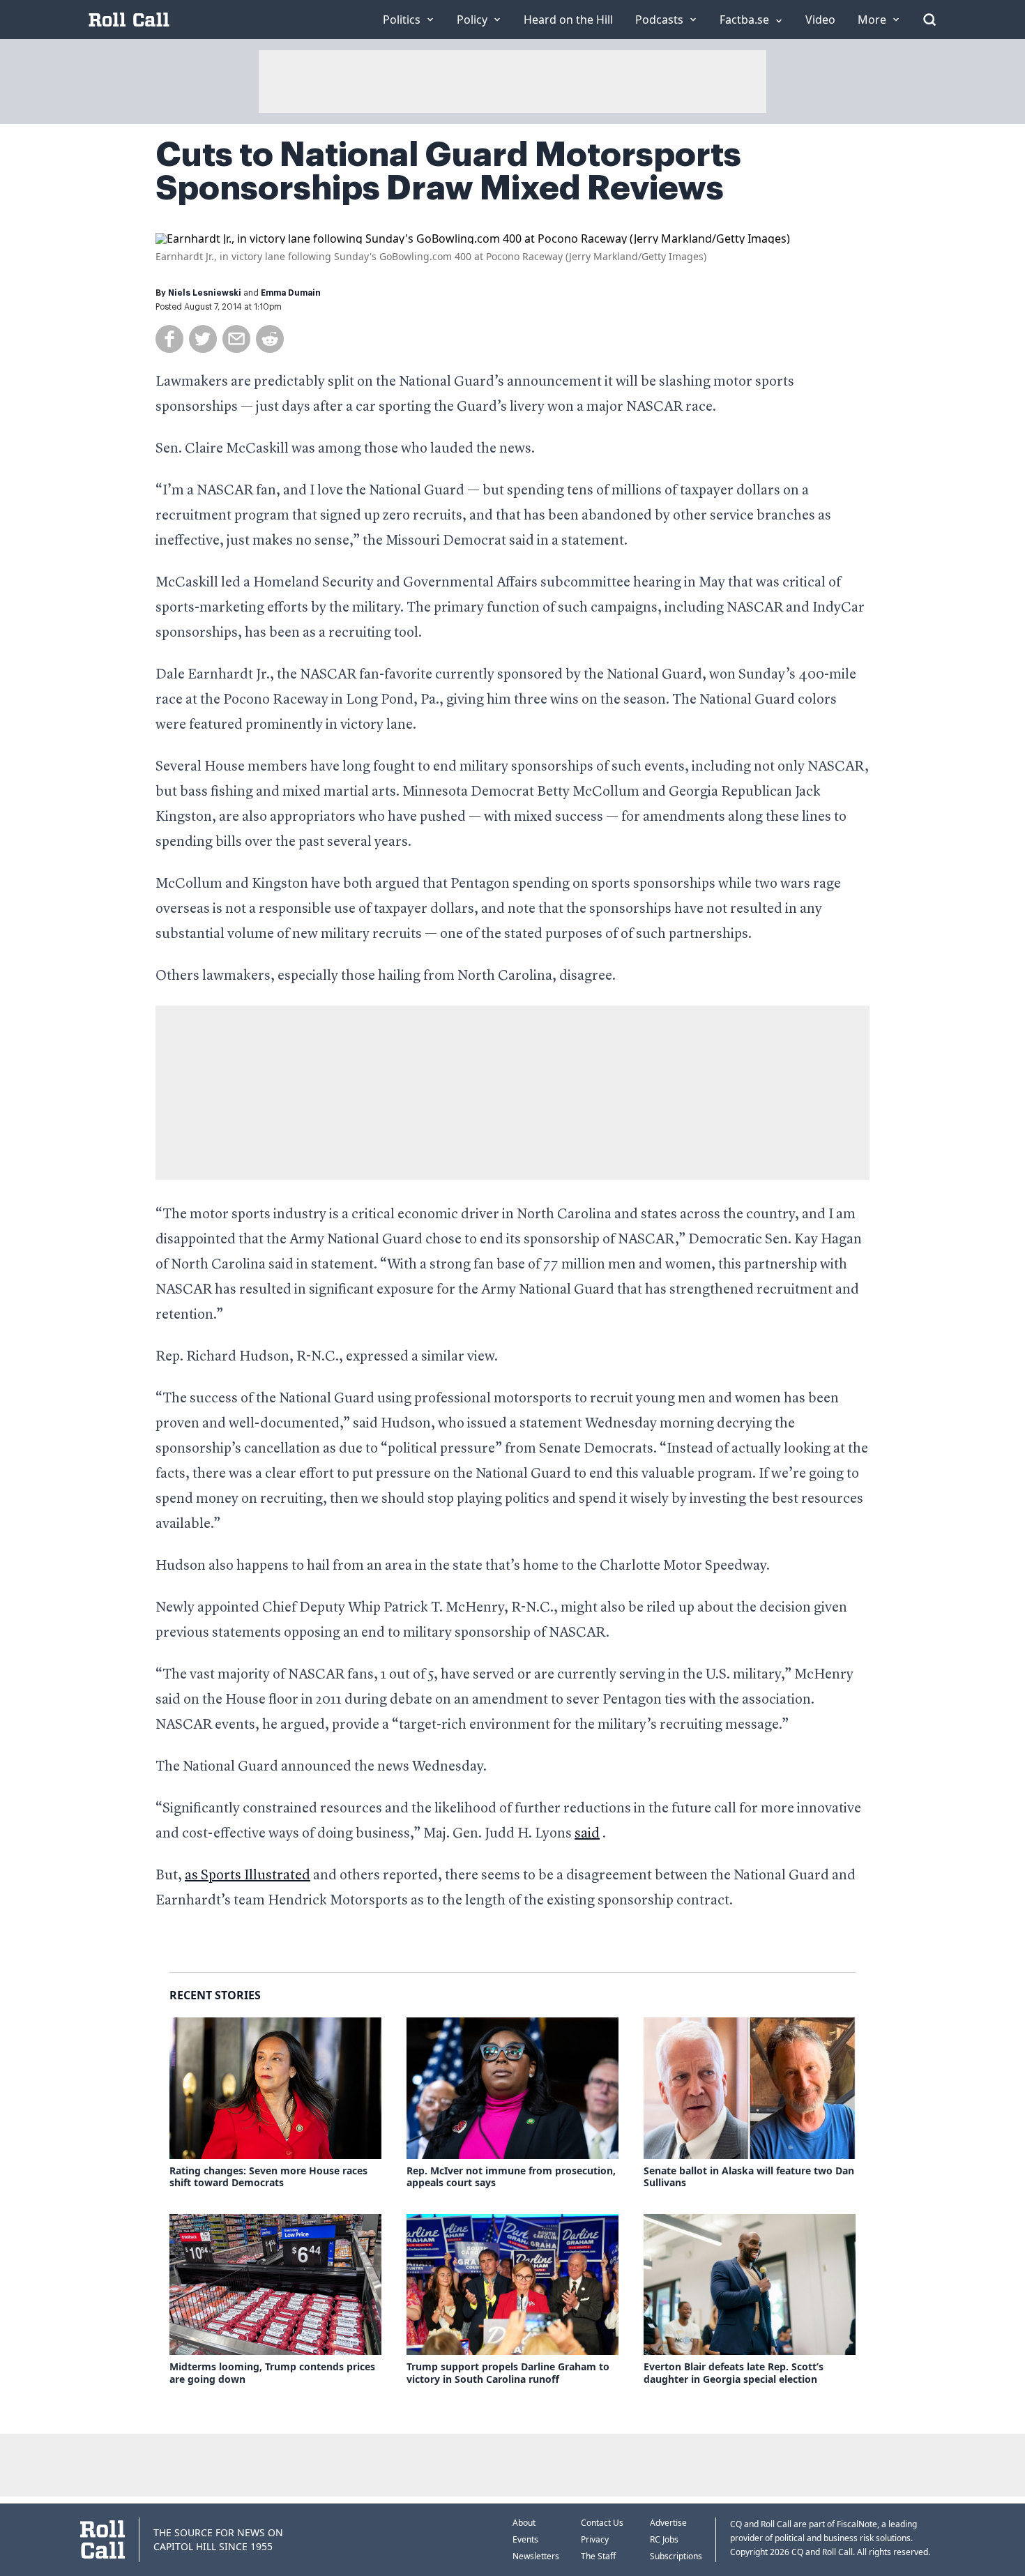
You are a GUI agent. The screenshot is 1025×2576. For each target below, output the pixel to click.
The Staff (598, 2556)
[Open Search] (929, 20)
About (524, 2523)
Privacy (595, 2539)
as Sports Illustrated (248, 1876)
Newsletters (536, 2556)
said (587, 1834)
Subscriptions (676, 2556)
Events (525, 2539)
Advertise (668, 2523)
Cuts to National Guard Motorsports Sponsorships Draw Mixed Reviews (448, 172)
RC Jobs (664, 2539)
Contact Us (602, 2523)
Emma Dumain (291, 293)
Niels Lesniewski (205, 293)
